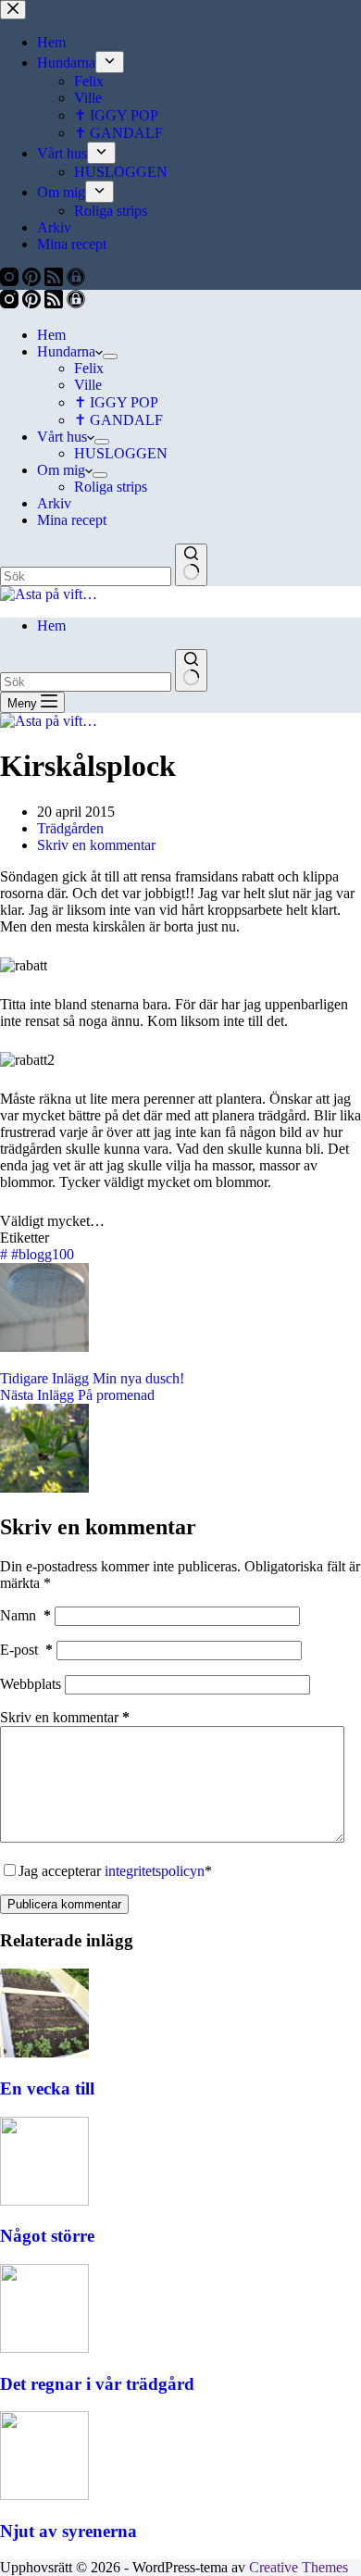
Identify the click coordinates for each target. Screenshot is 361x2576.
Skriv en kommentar (96, 845)
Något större (47, 2236)
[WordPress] (76, 303)
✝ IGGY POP (116, 402)
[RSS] (56, 303)
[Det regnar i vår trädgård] (44, 2348)
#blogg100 (37, 1254)
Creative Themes (299, 2567)
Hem (51, 335)
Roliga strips (111, 487)
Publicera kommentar (64, 1904)
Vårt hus (62, 437)
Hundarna (66, 351)
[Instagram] (11, 303)
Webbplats (31, 1684)
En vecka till (47, 2088)
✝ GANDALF (118, 420)
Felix (89, 368)
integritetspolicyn (155, 1871)
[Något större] (44, 2201)
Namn (25, 1615)
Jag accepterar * (115, 1871)
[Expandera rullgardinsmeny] (110, 356)
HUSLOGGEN (121, 453)
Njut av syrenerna (68, 2531)
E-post (26, 1650)
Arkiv (54, 503)
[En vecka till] (44, 2052)
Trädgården (70, 828)
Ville (88, 385)
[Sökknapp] (191, 565)
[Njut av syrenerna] (44, 2495)
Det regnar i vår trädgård (97, 2384)
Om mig (61, 470)
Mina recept (72, 520)
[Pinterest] (33, 303)
